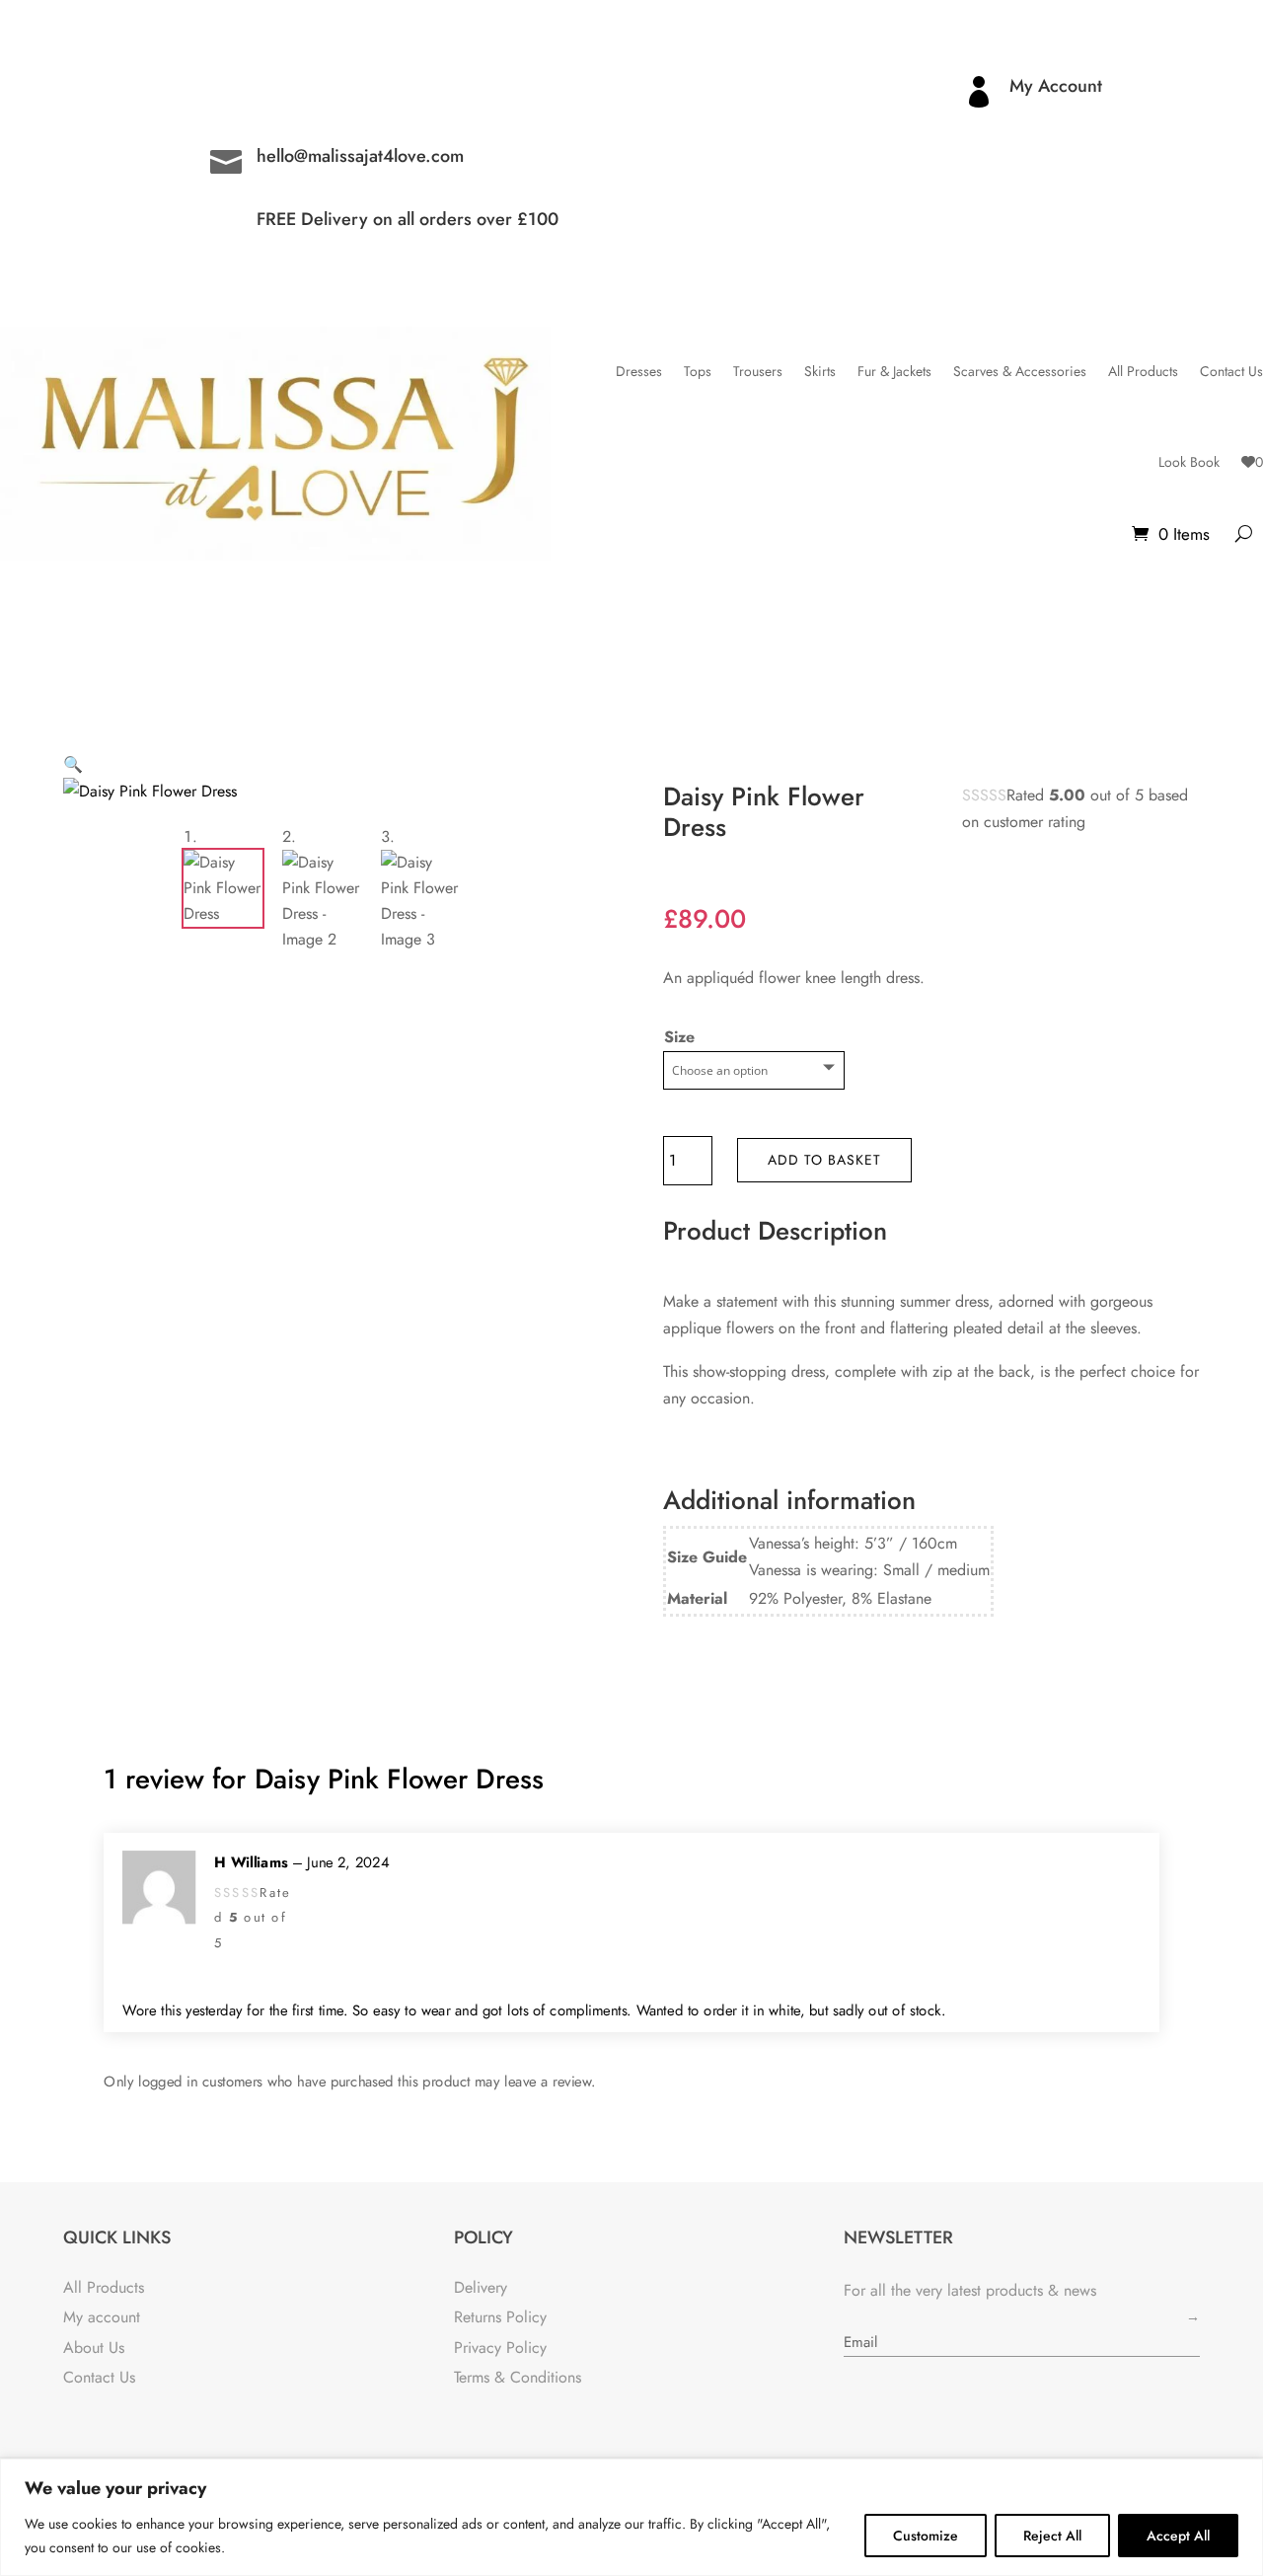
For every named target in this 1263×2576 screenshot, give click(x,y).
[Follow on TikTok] (158, 92)
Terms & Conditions (518, 2377)
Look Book (1189, 462)
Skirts (820, 371)
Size (679, 1037)
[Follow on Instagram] (79, 92)
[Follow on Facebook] (118, 92)
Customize (926, 2536)
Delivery (481, 2287)
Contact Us (1231, 371)
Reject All (1052, 2536)
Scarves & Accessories (1020, 371)
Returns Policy (500, 2317)
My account (102, 2317)
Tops (698, 371)
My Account (1056, 86)
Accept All (1178, 2536)
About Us (94, 2348)
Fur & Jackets (894, 371)
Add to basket (824, 1160)
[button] (73, 764)
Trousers (758, 371)
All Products (1143, 371)
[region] (631, 2517)
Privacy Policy (500, 2348)
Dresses (639, 371)
